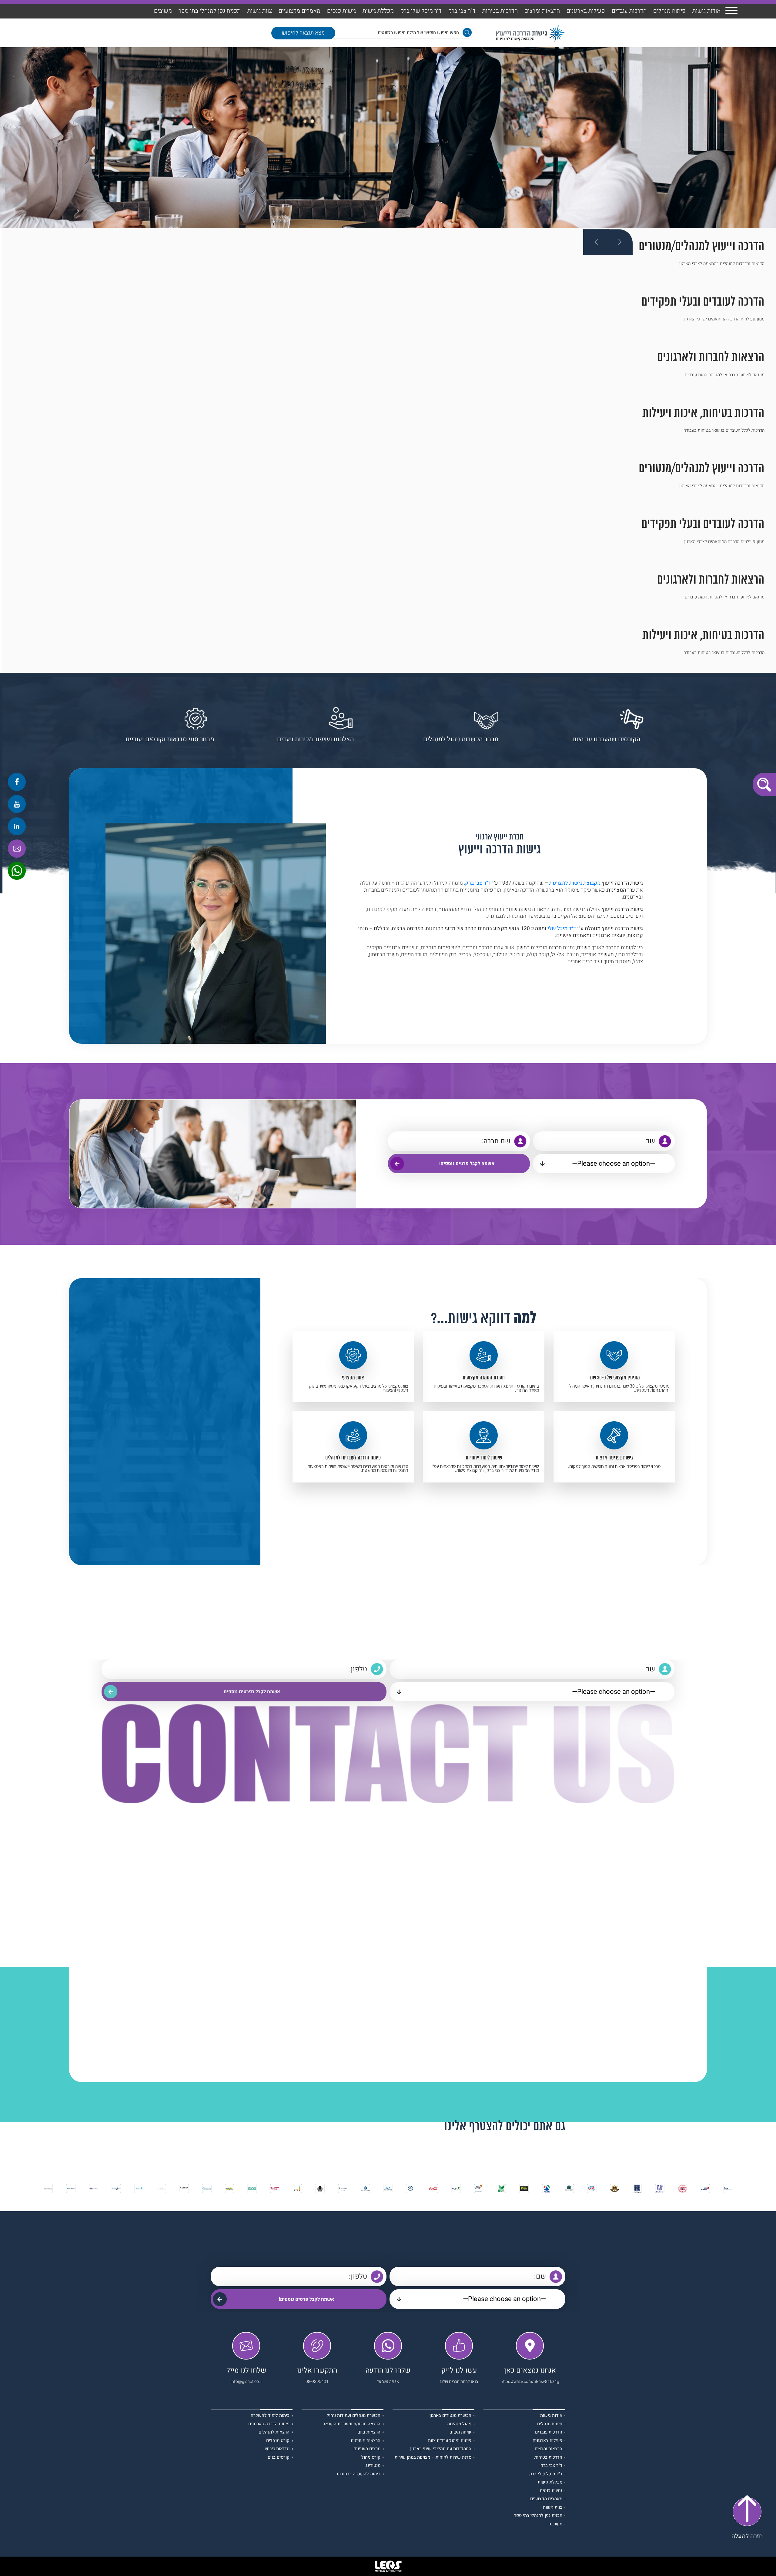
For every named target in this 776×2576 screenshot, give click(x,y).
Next (620, 242)
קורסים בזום (279, 2458)
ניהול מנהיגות (459, 2424)
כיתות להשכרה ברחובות (359, 2474)
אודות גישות (706, 11)
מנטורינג (373, 2466)
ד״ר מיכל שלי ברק (421, 11)
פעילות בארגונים (586, 11)
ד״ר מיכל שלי (562, 928)
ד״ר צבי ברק (478, 883)
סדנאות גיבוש (277, 2449)
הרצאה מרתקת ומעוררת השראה (351, 2424)
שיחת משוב (461, 2432)
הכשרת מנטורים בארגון (450, 2416)
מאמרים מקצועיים (299, 11)
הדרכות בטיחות (500, 11)
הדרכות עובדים (629, 11)
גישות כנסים (341, 11)
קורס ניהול (371, 2458)
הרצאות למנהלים (274, 2432)
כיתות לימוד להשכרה (270, 2416)
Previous (596, 242)
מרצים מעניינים (367, 2449)
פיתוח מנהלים (669, 11)
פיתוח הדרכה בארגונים (269, 2424)
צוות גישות (260, 11)
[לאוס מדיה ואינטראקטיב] (388, 2566)
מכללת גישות (378, 11)
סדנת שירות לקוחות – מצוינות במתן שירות (433, 2458)
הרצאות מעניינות (366, 2441)
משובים (163, 11)
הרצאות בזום (369, 2432)
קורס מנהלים (278, 2441)
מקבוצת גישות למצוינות (575, 883)
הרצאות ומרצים (542, 11)
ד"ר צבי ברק (462, 11)
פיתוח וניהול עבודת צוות (450, 2441)
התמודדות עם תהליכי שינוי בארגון (441, 2449)
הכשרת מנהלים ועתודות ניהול (354, 2416)
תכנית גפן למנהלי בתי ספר (210, 11)
